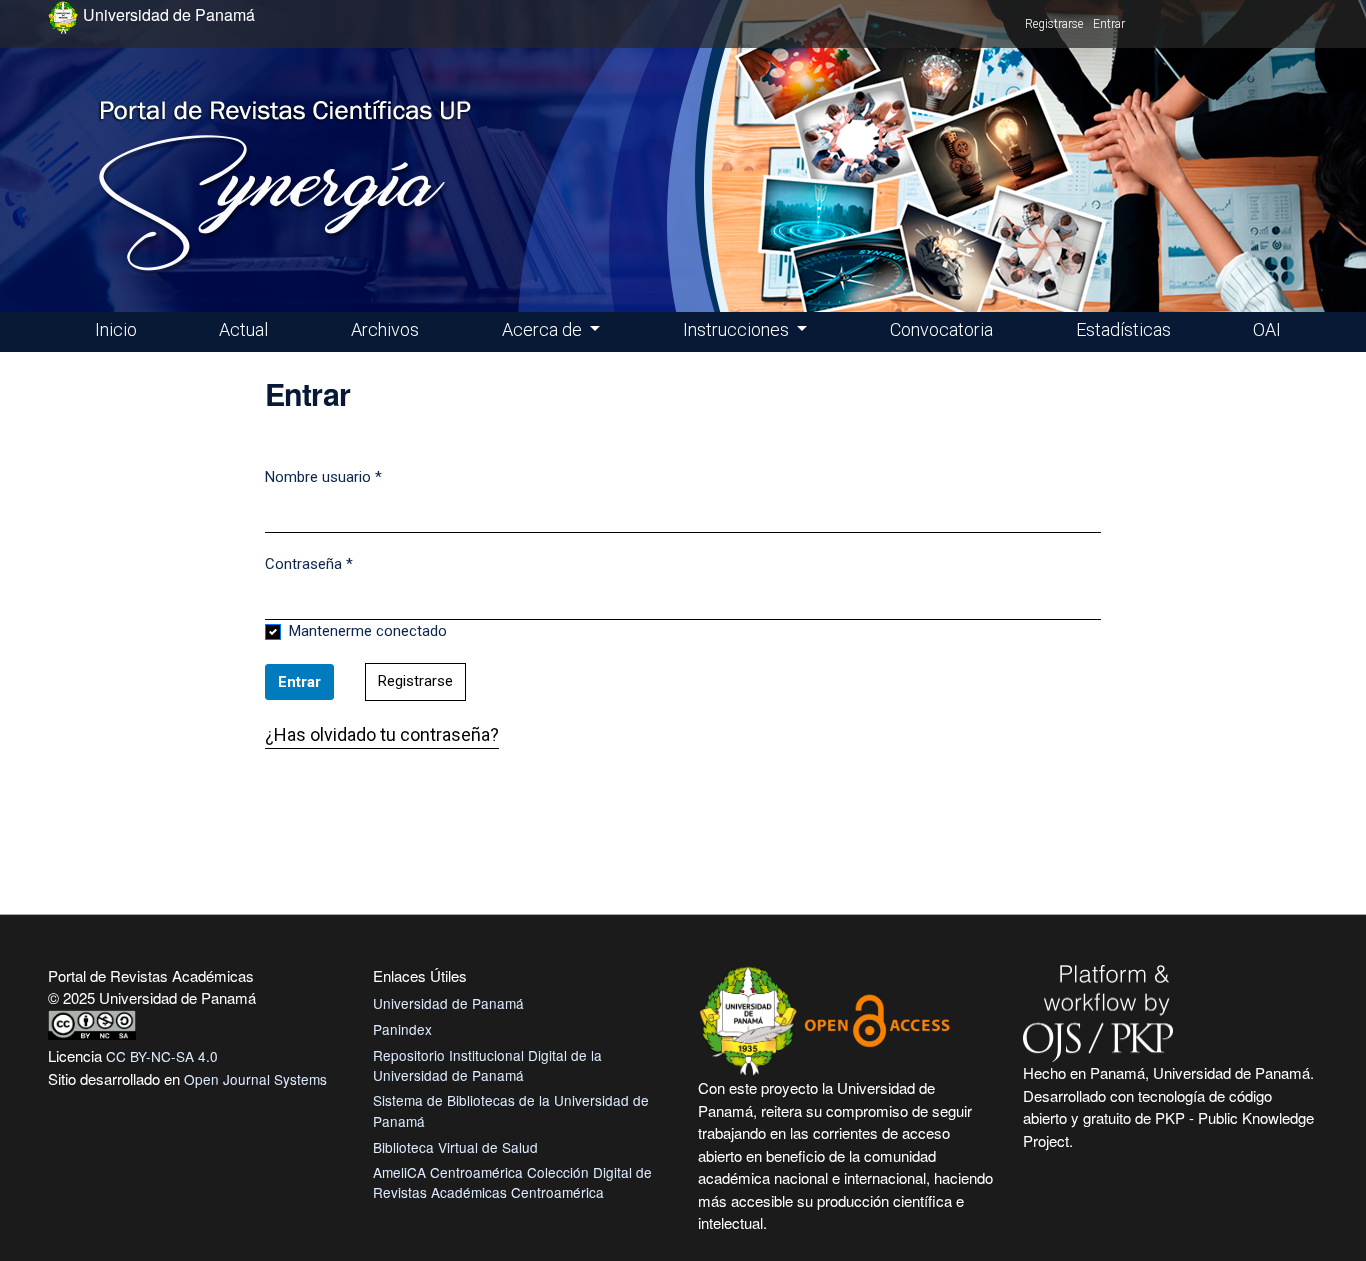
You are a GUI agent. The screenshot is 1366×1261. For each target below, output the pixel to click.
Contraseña (309, 563)
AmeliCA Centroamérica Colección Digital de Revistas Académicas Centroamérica (512, 1182)
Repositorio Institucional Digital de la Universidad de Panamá (487, 1065)
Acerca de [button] (544, 329)
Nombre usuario (323, 476)
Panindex (402, 1029)
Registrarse (1054, 24)
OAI (1267, 329)
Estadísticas (1123, 329)
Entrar (1109, 24)
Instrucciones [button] (738, 329)
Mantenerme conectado (368, 631)
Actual (243, 329)
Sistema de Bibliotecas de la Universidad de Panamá (511, 1110)
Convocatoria (941, 329)
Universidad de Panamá (448, 1003)
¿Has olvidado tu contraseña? (382, 734)
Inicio (116, 329)
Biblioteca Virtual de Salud (455, 1147)
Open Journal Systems (255, 1079)
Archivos (385, 329)
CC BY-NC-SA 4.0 (162, 1056)
